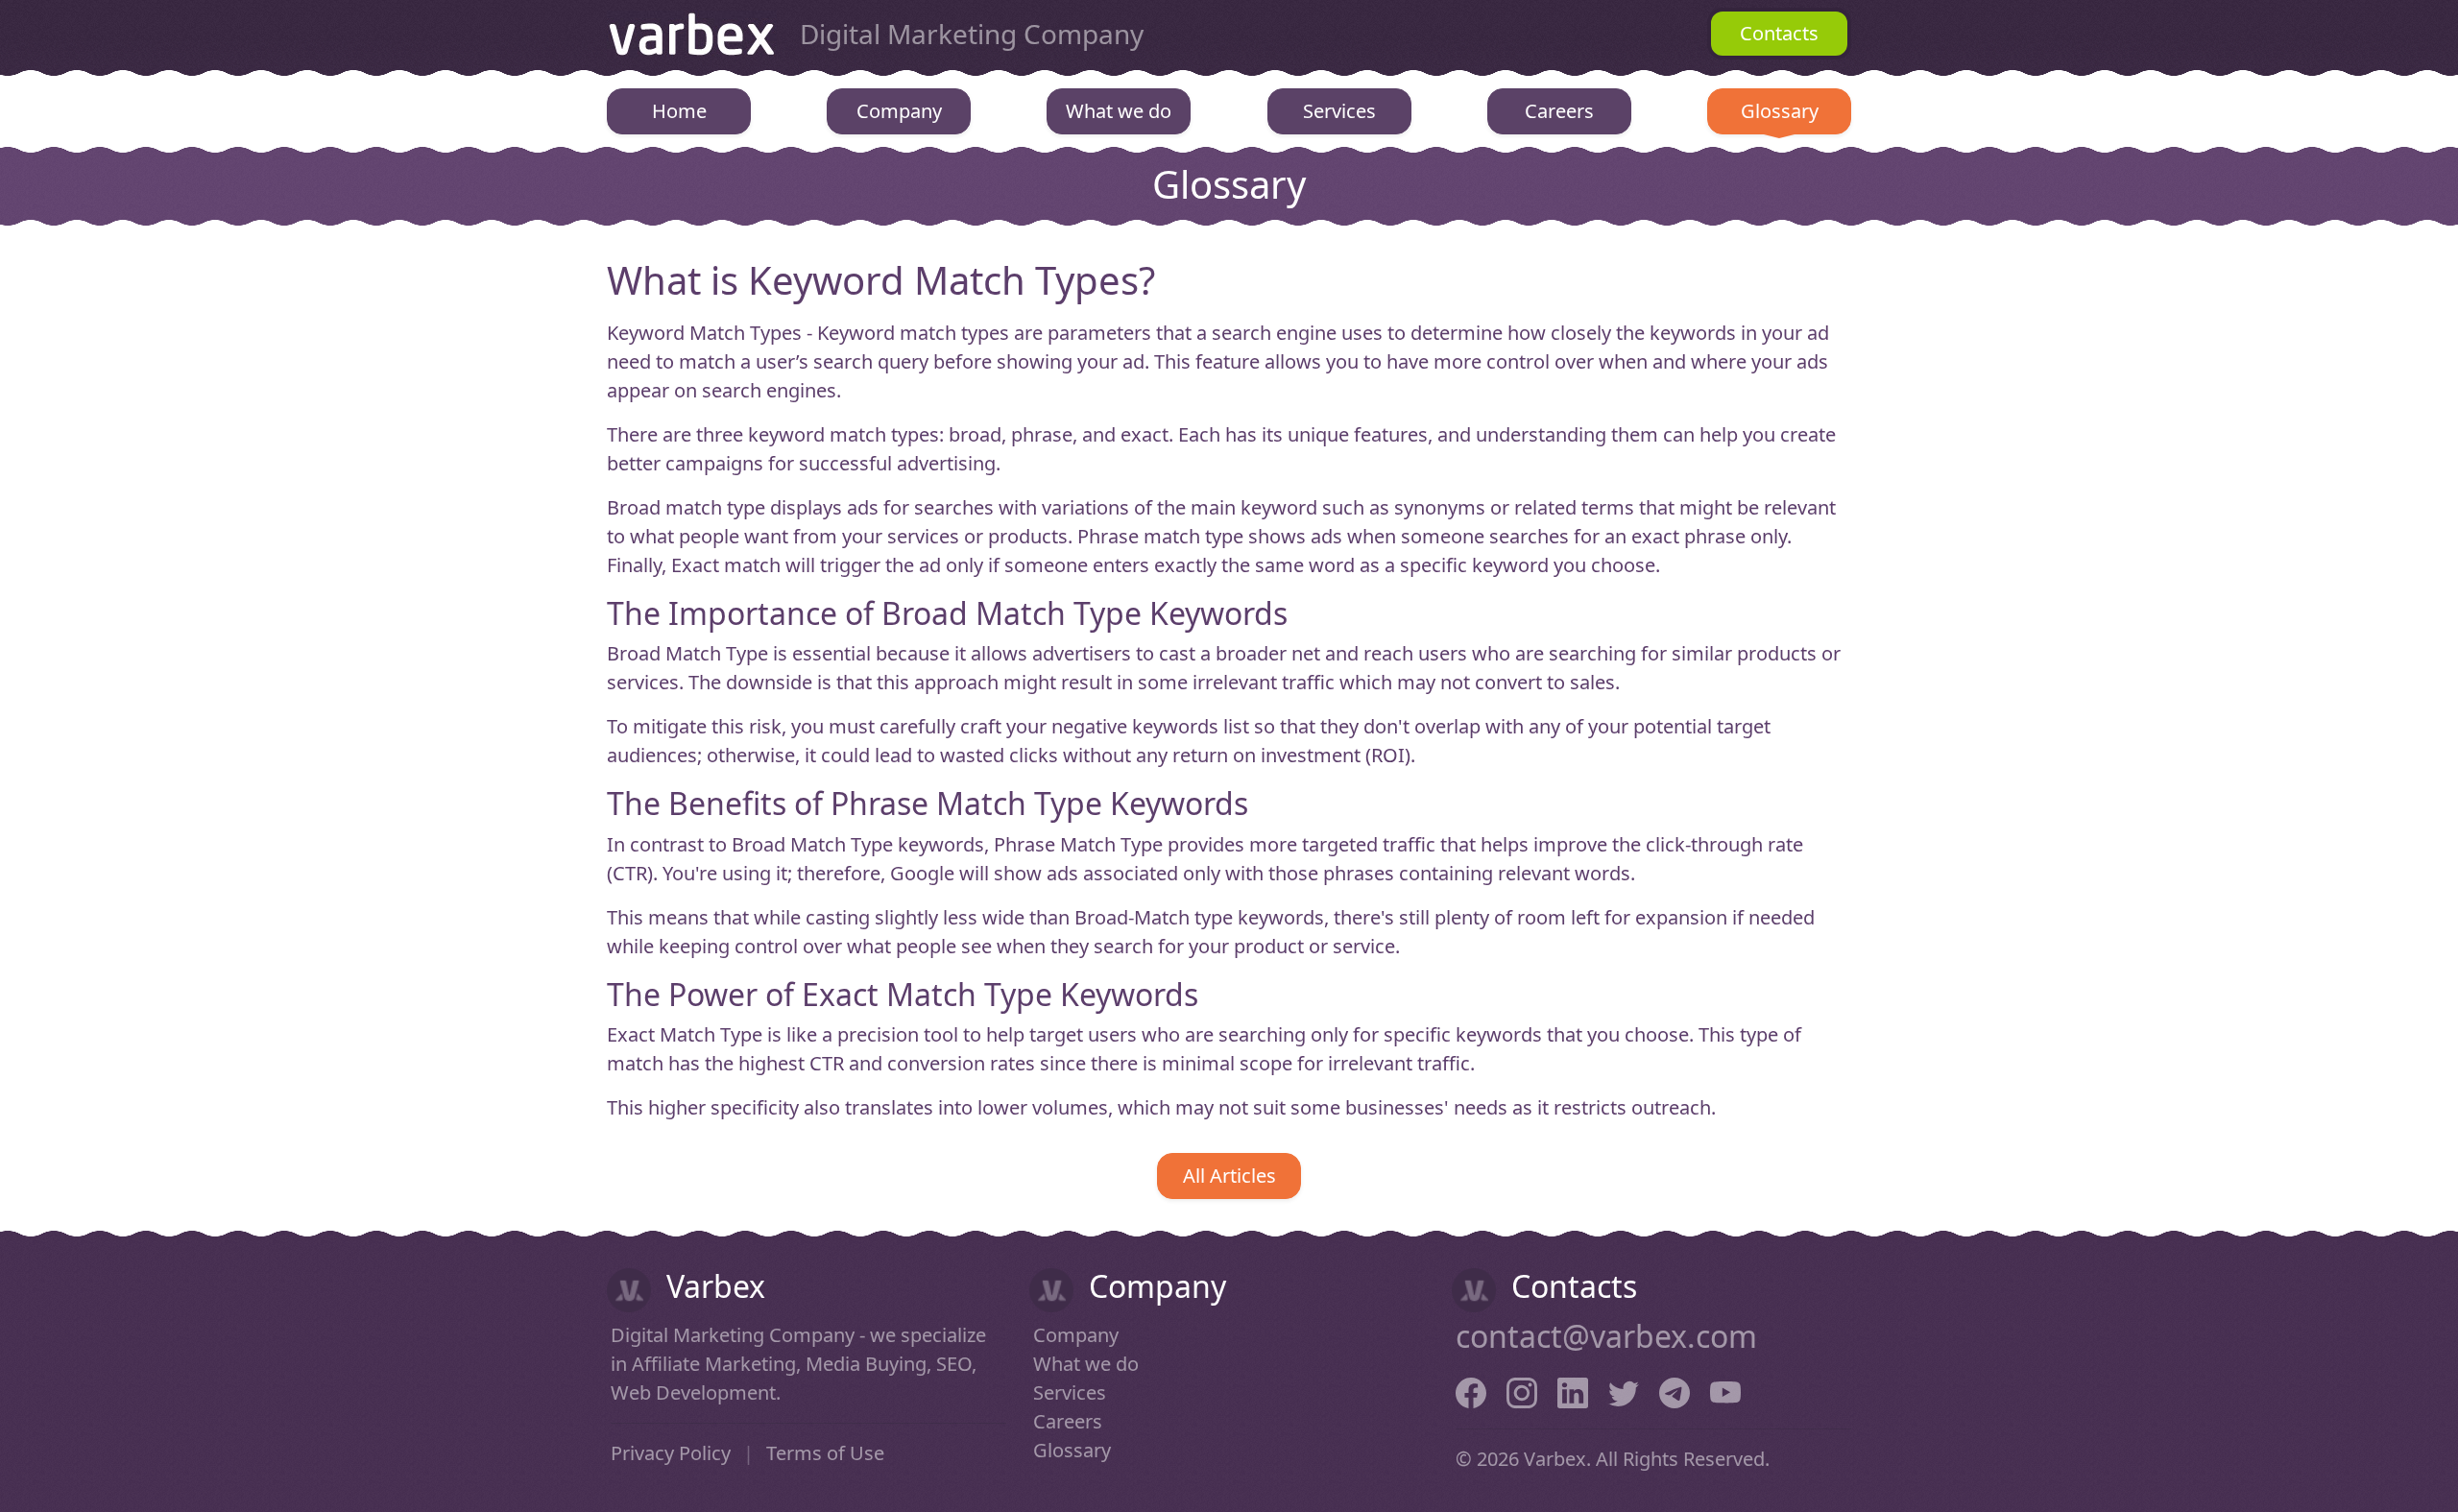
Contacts (1779, 33)
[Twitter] (1624, 1390)
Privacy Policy (671, 1453)
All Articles (1229, 1176)
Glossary (1780, 111)
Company (899, 111)
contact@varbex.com (1606, 1336)
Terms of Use (825, 1453)
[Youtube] (1725, 1390)
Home (679, 111)
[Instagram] (1522, 1390)
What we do (1119, 111)
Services (1339, 111)
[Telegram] (1675, 1390)
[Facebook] (1471, 1390)
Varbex (692, 34)
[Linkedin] (1573, 1390)
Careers (1559, 111)
